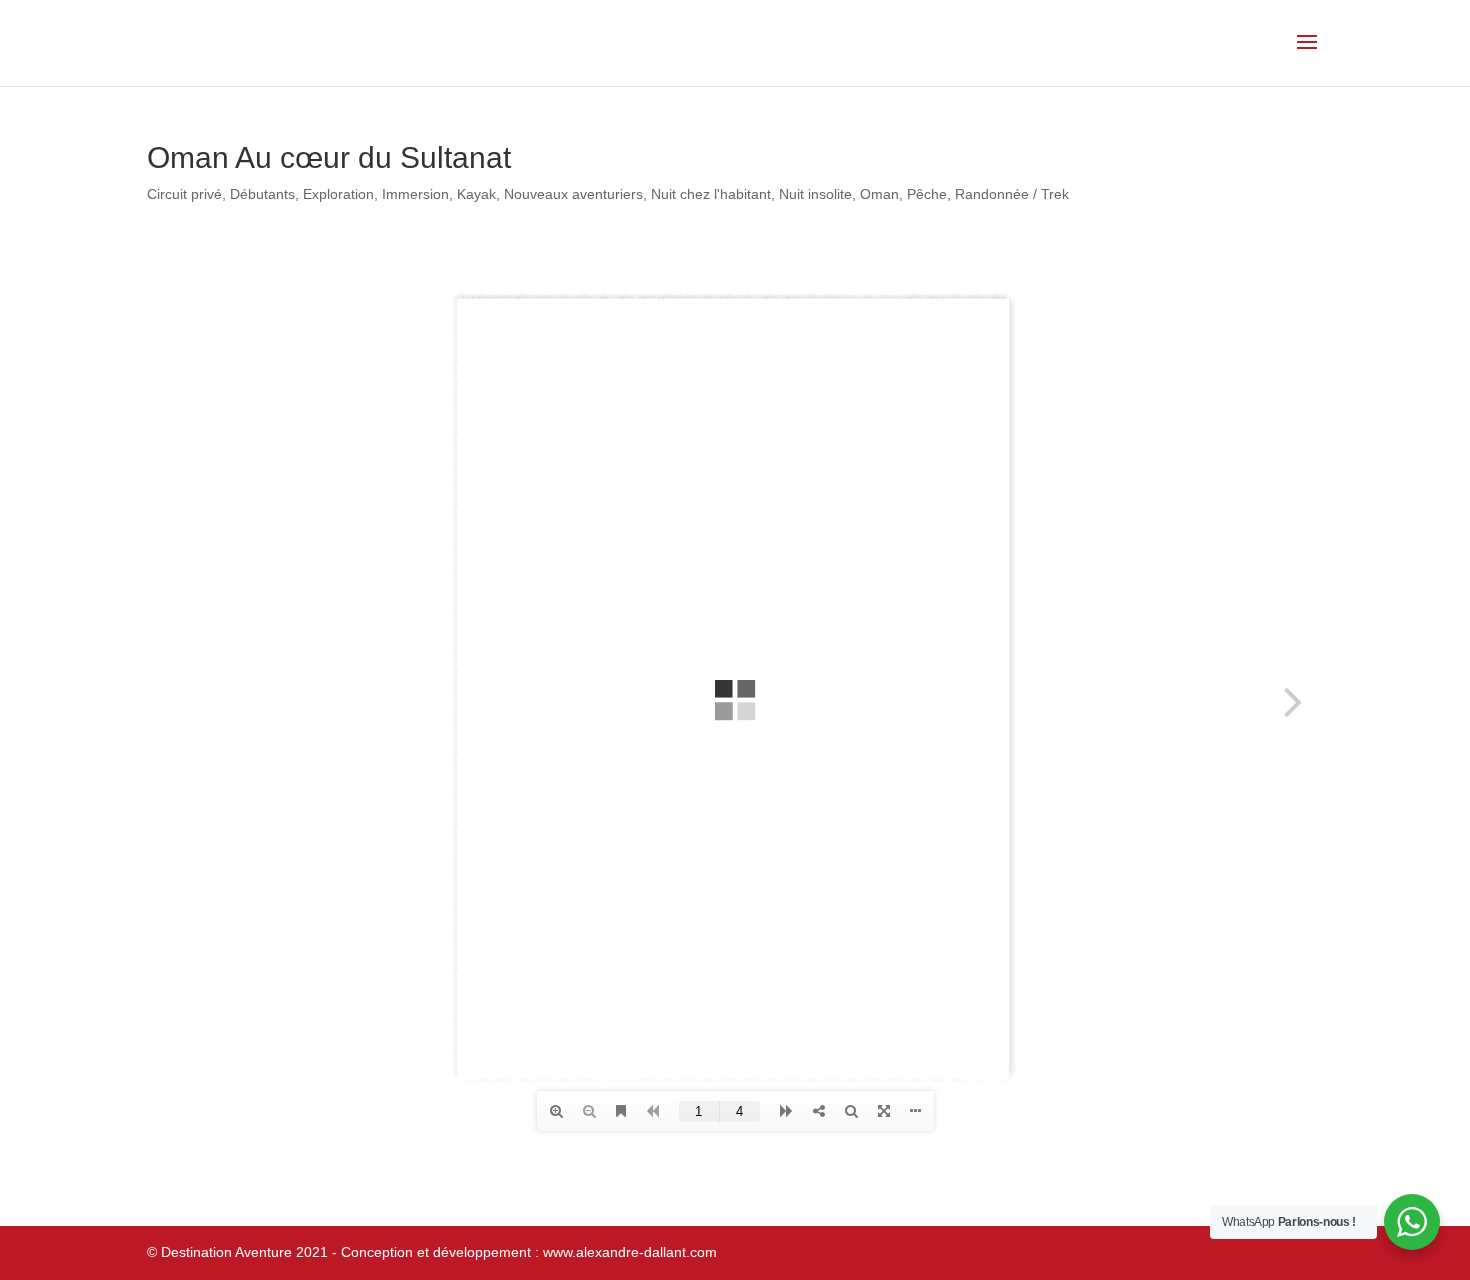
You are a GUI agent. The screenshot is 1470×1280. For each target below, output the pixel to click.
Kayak (476, 194)
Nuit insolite (815, 194)
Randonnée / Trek (1012, 194)
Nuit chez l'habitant (711, 194)
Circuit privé (184, 194)
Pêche (927, 194)
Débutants (262, 194)
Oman (879, 194)
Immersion (415, 194)
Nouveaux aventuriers (573, 194)
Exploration (338, 194)
